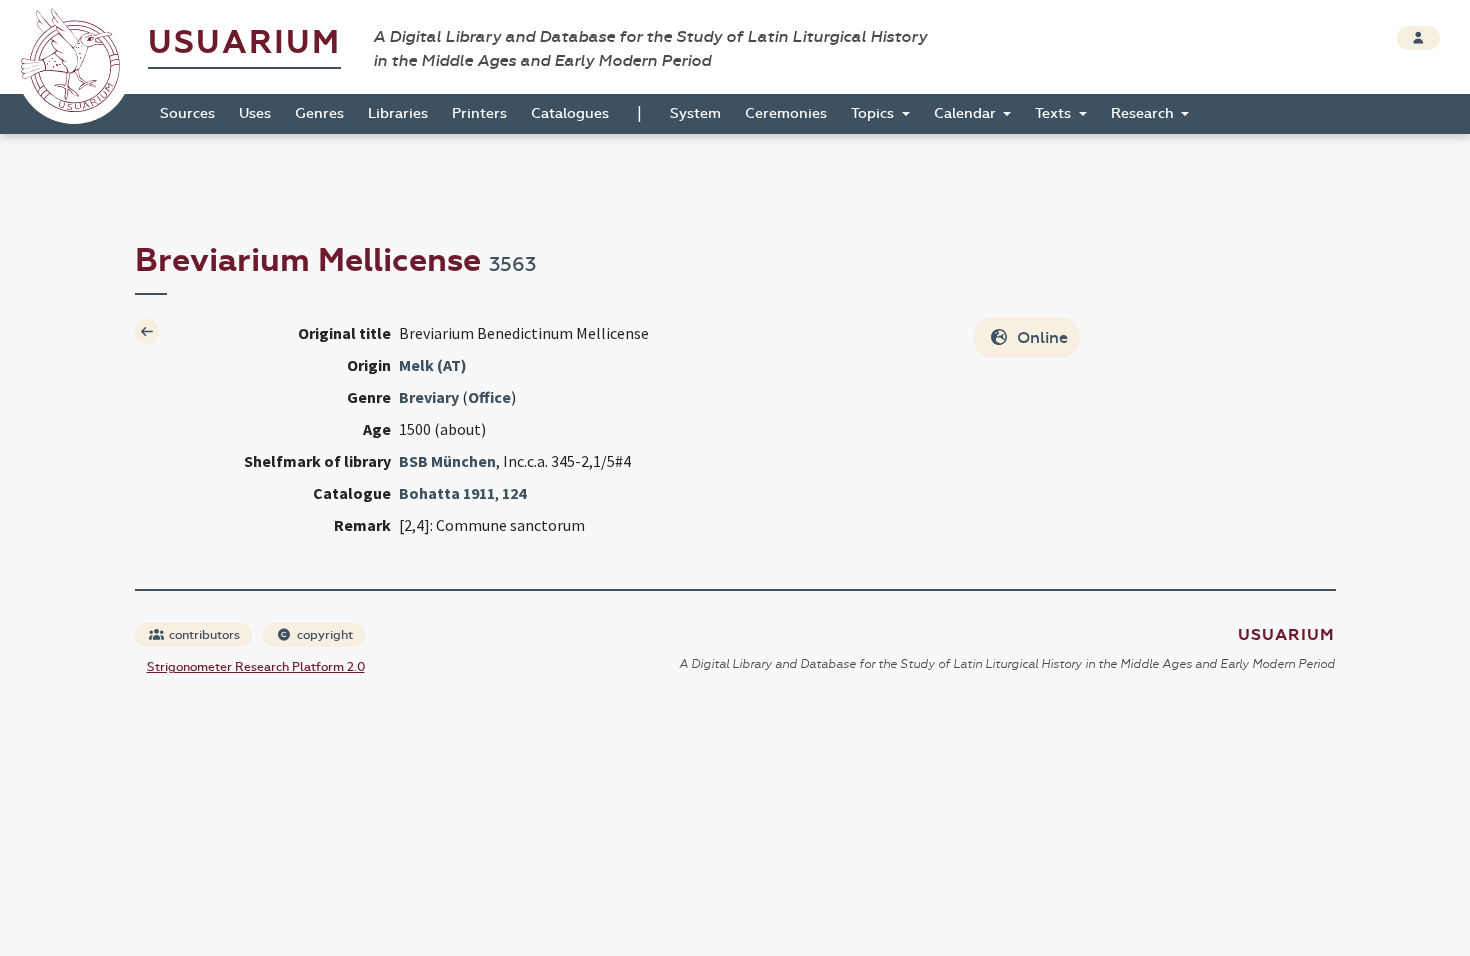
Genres (319, 113)
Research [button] (1144, 113)
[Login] (1418, 38)
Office (489, 397)
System (695, 113)
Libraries (398, 113)
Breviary (429, 397)
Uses (255, 113)
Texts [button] (1055, 113)
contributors (203, 635)
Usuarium (244, 42)
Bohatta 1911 (447, 493)
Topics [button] (874, 113)
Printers (479, 113)
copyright (323, 635)
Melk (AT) (433, 365)
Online (1040, 337)
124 (514, 493)
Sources (187, 113)
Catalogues (570, 113)
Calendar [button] (967, 113)
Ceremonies (786, 113)
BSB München (447, 461)
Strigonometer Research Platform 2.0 (256, 667)
